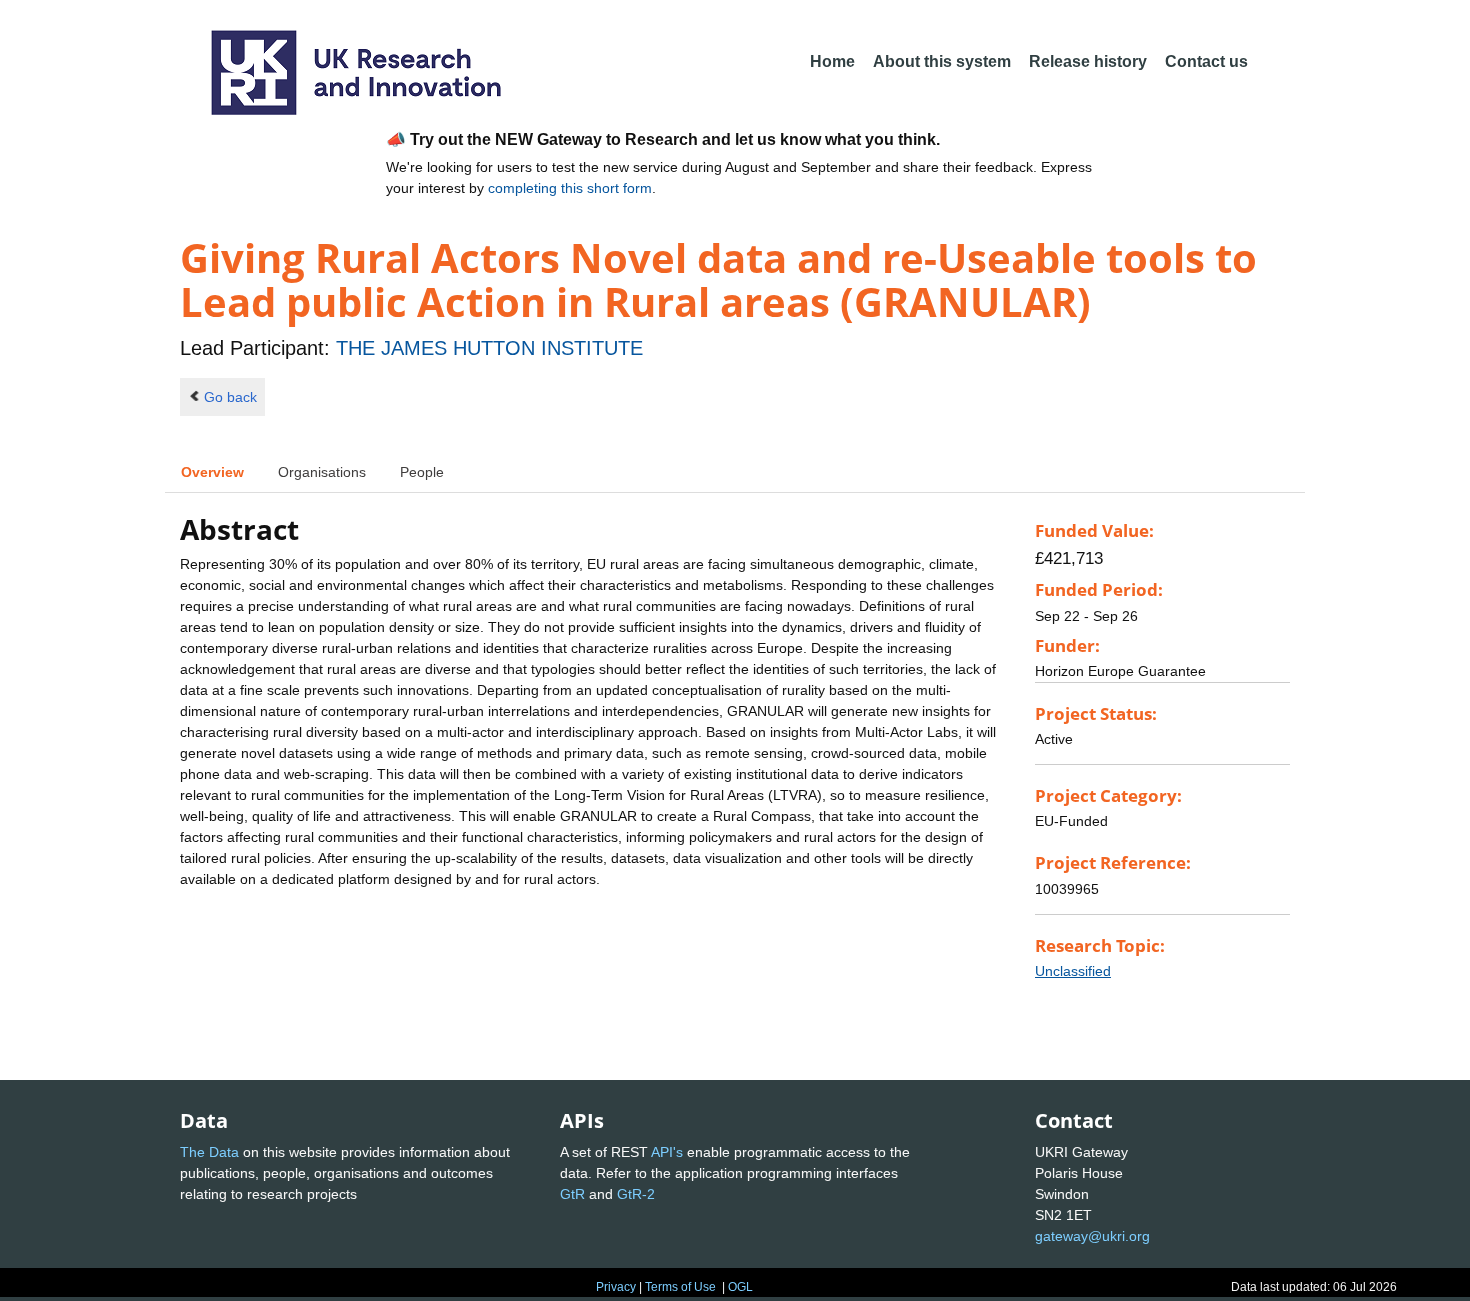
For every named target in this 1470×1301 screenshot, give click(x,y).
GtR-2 (636, 1194)
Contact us (1206, 61)
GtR (572, 1194)
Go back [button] (230, 397)
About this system (942, 61)
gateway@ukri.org (1092, 1236)
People (422, 472)
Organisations (322, 472)
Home (832, 61)
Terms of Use (680, 1287)
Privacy (616, 1287)
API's (667, 1152)
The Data (209, 1152)
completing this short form (570, 188)
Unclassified (1073, 971)
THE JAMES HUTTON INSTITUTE (489, 348)
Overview (212, 472)
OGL (740, 1287)
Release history (1088, 61)
